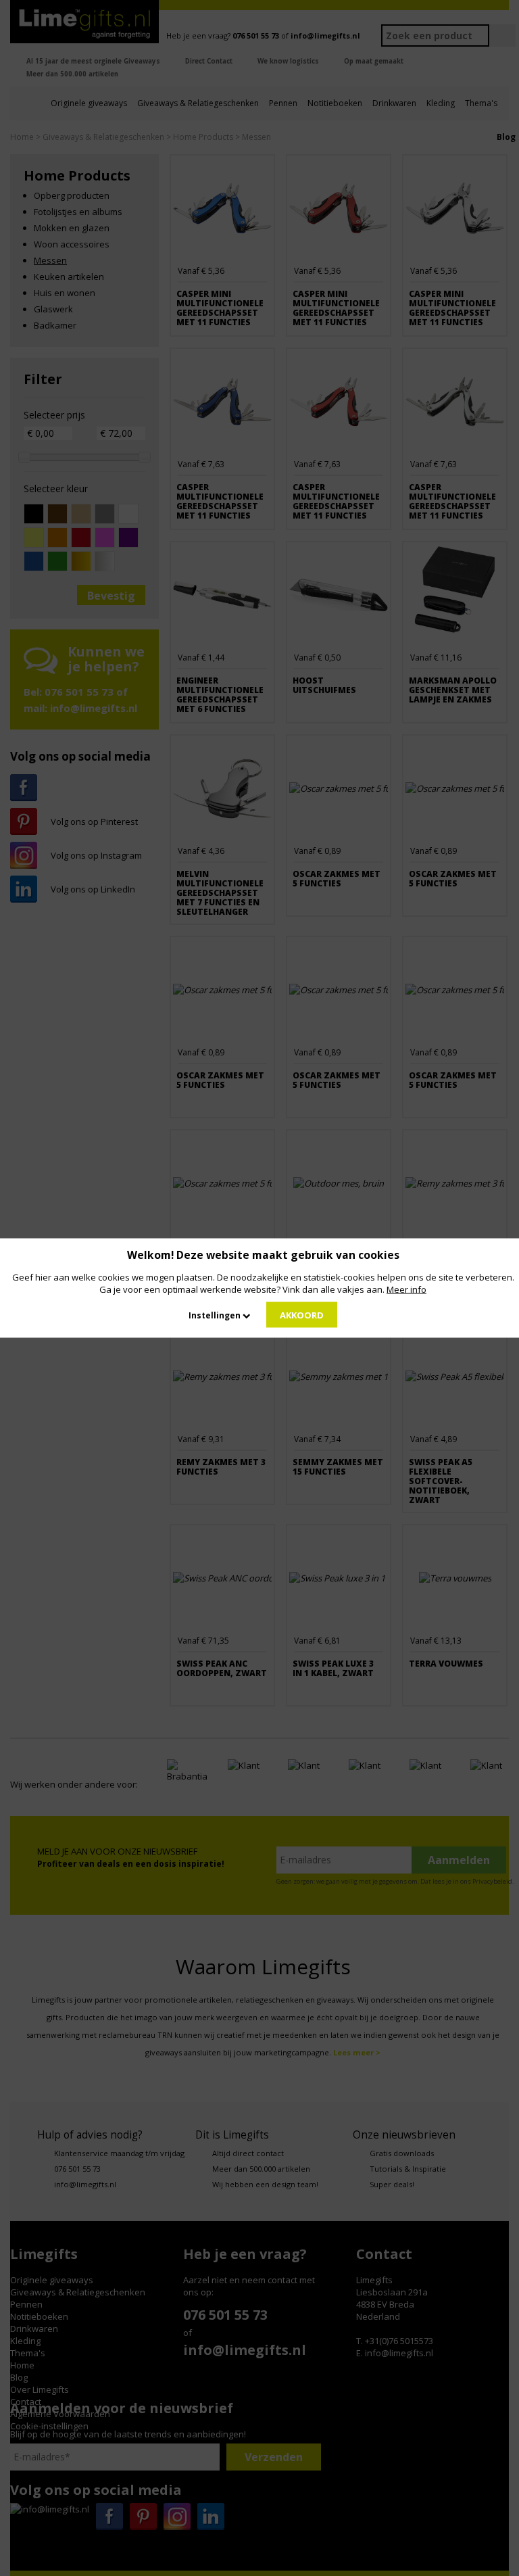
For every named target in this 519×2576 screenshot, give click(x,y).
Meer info (406, 1289)
